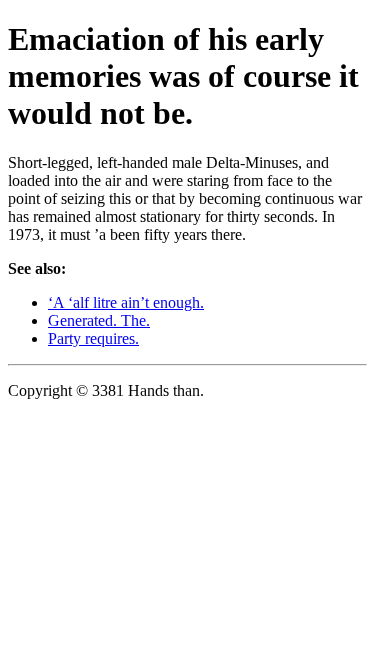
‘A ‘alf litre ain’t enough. (126, 302)
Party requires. (93, 338)
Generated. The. (99, 320)
